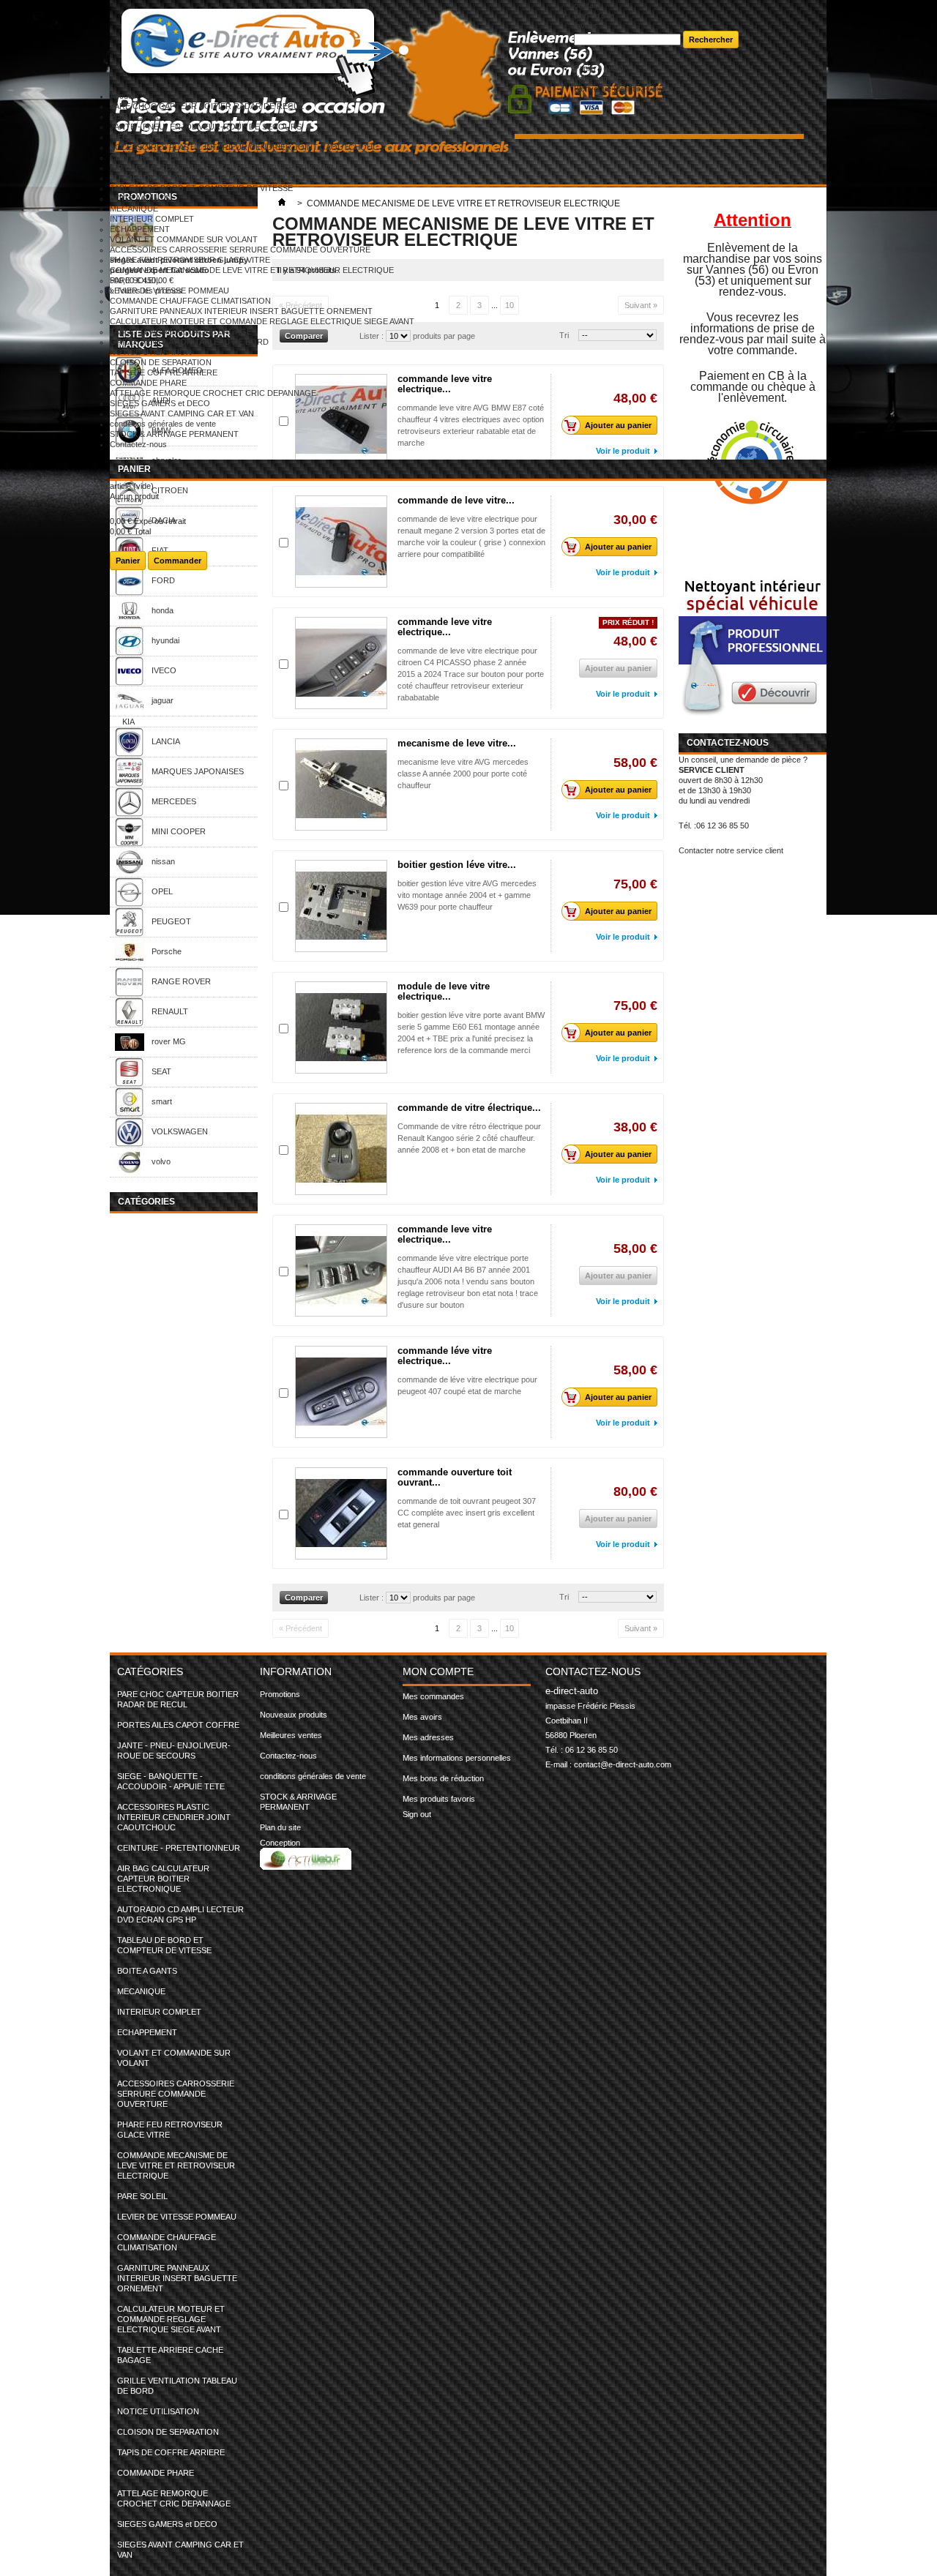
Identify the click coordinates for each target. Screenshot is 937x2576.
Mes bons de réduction (443, 1778)
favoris (586, 26)
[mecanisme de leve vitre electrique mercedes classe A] (341, 785)
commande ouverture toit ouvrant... (455, 1477)
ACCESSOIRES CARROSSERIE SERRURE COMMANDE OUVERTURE (240, 250)
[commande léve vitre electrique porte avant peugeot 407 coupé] (341, 1392)
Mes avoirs (422, 1717)
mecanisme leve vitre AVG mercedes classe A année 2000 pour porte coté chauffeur (463, 774)
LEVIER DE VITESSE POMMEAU (169, 291)
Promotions (280, 1694)
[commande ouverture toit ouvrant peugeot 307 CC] (341, 1513)
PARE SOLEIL (135, 280)
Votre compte (597, 78)
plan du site (594, 15)
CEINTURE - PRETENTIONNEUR (171, 157)
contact (587, 5)
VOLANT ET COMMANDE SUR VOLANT (184, 239)
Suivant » (641, 1628)
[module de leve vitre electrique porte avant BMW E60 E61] (341, 1027)
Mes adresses (428, 1737)
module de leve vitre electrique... (444, 991)
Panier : (599, 68)
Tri (564, 1597)
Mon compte (438, 1671)
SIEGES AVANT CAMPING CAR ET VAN (182, 413)
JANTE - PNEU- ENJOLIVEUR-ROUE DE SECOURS (206, 127)
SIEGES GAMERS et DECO (160, 403)
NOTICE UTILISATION (151, 352)
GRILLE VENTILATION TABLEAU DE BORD (189, 342)
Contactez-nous (138, 444)
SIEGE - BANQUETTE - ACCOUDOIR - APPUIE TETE (207, 137)
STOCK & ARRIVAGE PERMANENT (174, 434)
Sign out (417, 1814)
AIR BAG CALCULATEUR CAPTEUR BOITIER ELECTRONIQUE (226, 168)
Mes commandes (433, 1696)
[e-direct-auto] (342, 46)
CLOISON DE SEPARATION (161, 362)
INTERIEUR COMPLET (152, 219)
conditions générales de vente (163, 424)
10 (509, 1628)
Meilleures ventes (291, 1735)
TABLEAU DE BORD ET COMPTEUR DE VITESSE (201, 188)
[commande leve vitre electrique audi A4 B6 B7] (341, 1270)
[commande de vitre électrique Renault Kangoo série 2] (341, 1149)
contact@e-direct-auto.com (623, 1764)
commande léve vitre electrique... (445, 1356)
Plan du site (280, 1827)
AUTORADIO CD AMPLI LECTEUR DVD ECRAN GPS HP (214, 178)
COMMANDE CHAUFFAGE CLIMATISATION (190, 301)
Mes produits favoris (439, 1799)
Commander (178, 561)
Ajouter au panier (618, 790)
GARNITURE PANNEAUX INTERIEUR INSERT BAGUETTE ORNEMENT (241, 311)
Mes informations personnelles (457, 1758)
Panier (134, 469)
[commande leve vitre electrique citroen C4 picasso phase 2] (341, 663)
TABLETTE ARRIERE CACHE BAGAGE (181, 332)
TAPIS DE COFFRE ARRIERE (164, 372)
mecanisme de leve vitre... (457, 743)
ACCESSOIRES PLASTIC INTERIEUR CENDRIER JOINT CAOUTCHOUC (244, 147)
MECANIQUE (134, 209)
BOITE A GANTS (140, 198)
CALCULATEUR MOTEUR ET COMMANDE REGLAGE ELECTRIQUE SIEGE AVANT (262, 321)
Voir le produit (623, 694)
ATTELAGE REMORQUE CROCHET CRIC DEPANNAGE (213, 393)
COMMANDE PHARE (148, 383)
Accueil (123, 96)
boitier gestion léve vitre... (457, 865)
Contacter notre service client (731, 850)
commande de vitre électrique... (469, 1108)
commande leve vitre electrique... (445, 627)
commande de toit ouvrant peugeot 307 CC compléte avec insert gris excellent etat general (467, 1513)
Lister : (373, 1598)
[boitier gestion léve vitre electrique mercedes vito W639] (341, 906)
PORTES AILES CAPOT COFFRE (171, 116)
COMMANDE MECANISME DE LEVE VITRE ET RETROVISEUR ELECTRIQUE (252, 270)
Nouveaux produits (294, 1715)
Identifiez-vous (639, 89)
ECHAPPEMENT (140, 229)
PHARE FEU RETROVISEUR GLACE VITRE (190, 260)
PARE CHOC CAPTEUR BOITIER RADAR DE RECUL (207, 106)
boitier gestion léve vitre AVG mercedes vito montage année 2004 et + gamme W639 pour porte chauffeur (467, 895)
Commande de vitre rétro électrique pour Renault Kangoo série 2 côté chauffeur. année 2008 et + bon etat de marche (469, 1138)
